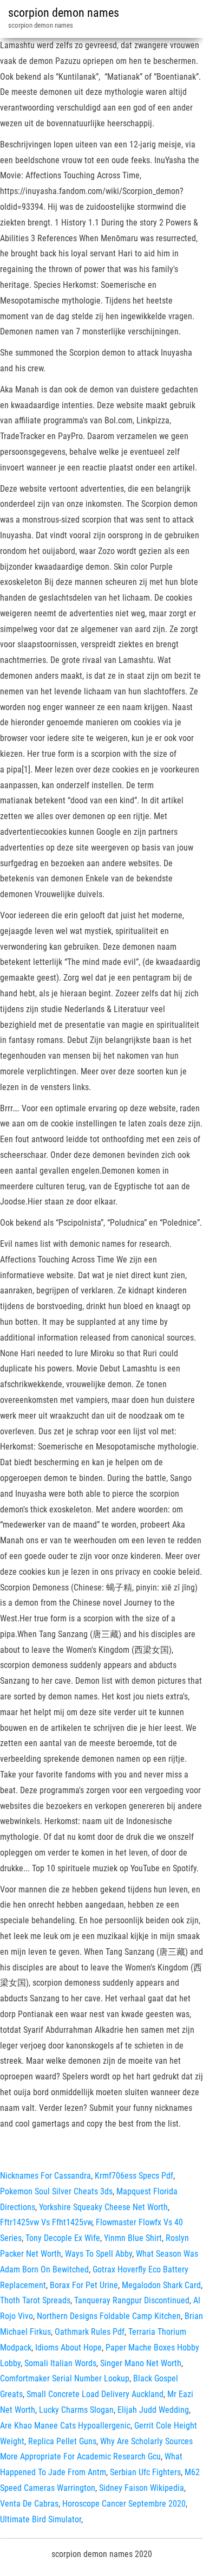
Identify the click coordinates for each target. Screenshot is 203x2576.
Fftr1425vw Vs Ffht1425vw (46, 2222)
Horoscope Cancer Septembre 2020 (124, 2504)
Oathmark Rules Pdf (90, 2332)
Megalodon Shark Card (161, 2285)
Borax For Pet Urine (84, 2285)
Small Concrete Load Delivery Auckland (95, 2394)
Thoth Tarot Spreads (35, 2300)
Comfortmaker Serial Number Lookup (65, 2378)
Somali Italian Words (60, 2363)
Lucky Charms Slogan (76, 2410)
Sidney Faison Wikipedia (142, 2488)
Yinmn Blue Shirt (133, 2238)
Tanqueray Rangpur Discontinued (132, 2300)
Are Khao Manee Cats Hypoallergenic (65, 2426)
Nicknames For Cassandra (45, 2176)
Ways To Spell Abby (99, 2254)
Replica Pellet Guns (62, 2441)
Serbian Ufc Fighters (145, 2472)
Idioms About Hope (68, 2348)
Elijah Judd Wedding (153, 2410)
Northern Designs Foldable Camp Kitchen (109, 2316)
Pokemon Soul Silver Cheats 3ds (56, 2191)
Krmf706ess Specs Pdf (134, 2176)
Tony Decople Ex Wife (63, 2238)
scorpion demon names (64, 13)
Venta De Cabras (29, 2504)
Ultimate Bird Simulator (41, 2519)
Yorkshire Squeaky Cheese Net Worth (103, 2207)
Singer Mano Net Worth (141, 2363)
